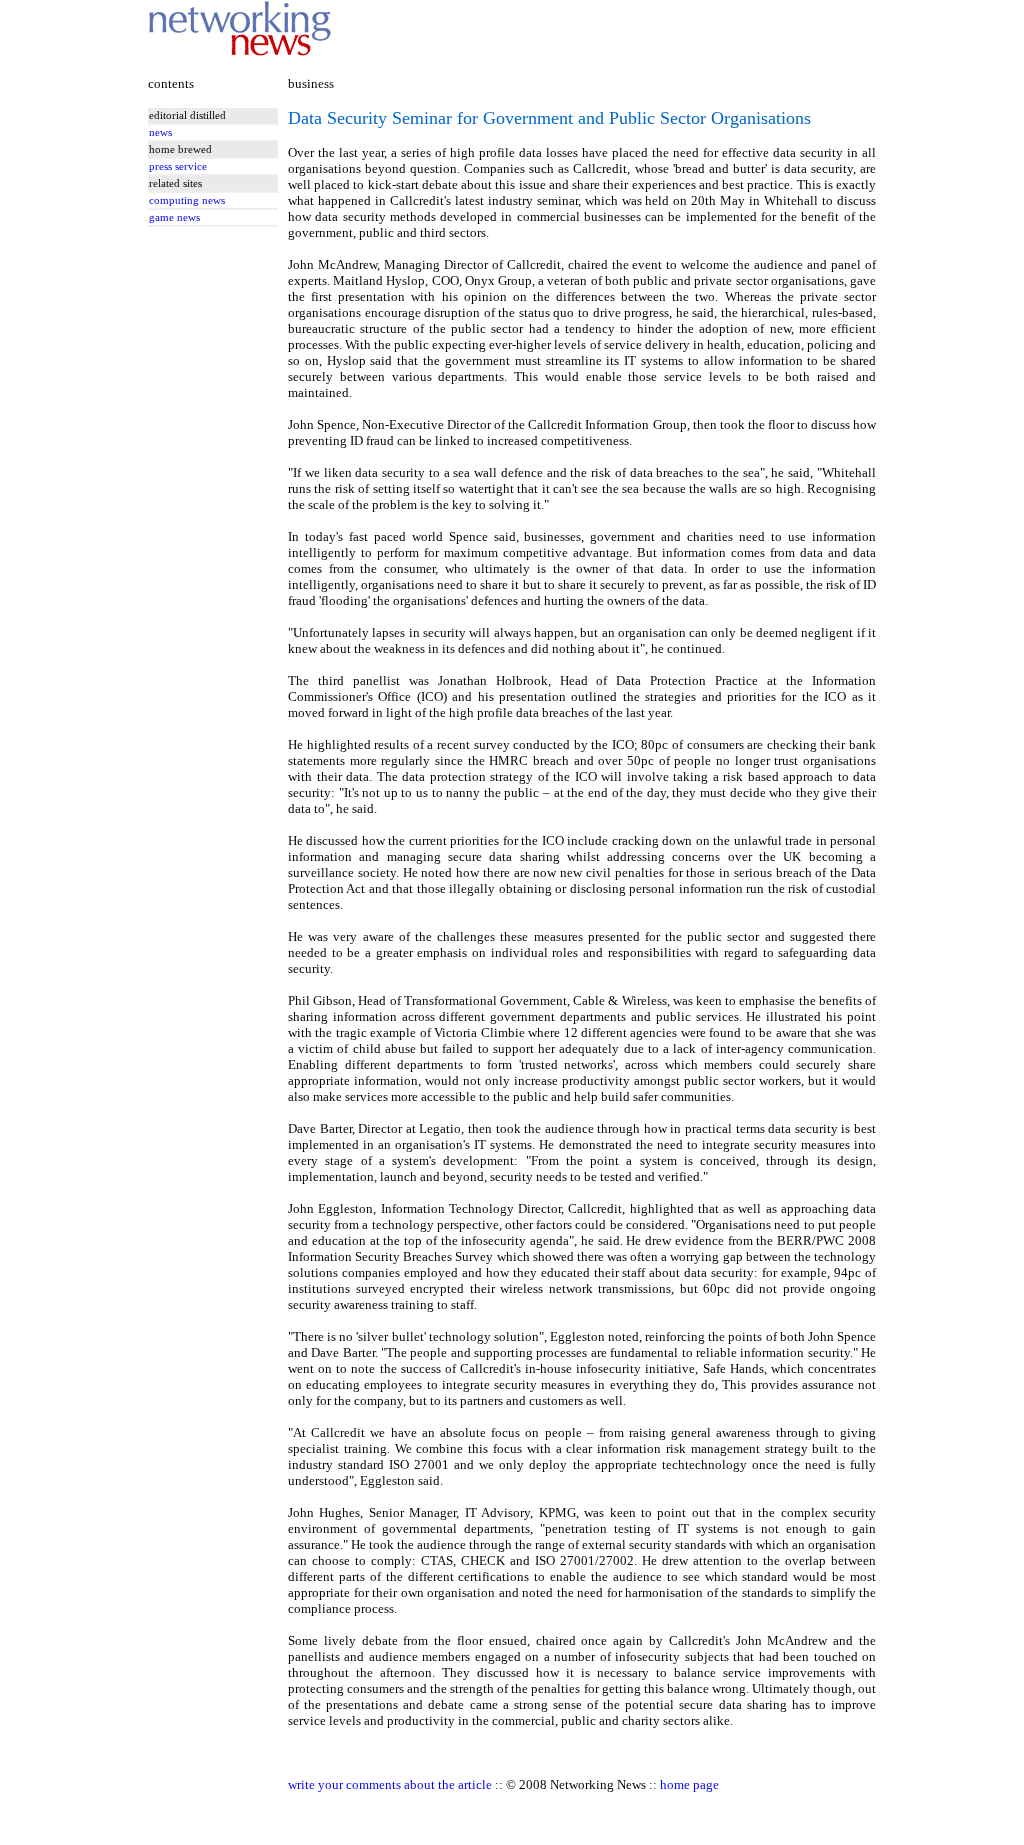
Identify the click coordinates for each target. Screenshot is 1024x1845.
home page (689, 1784)
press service (178, 166)
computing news (187, 200)
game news (174, 217)
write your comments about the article (390, 1784)
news (160, 132)
